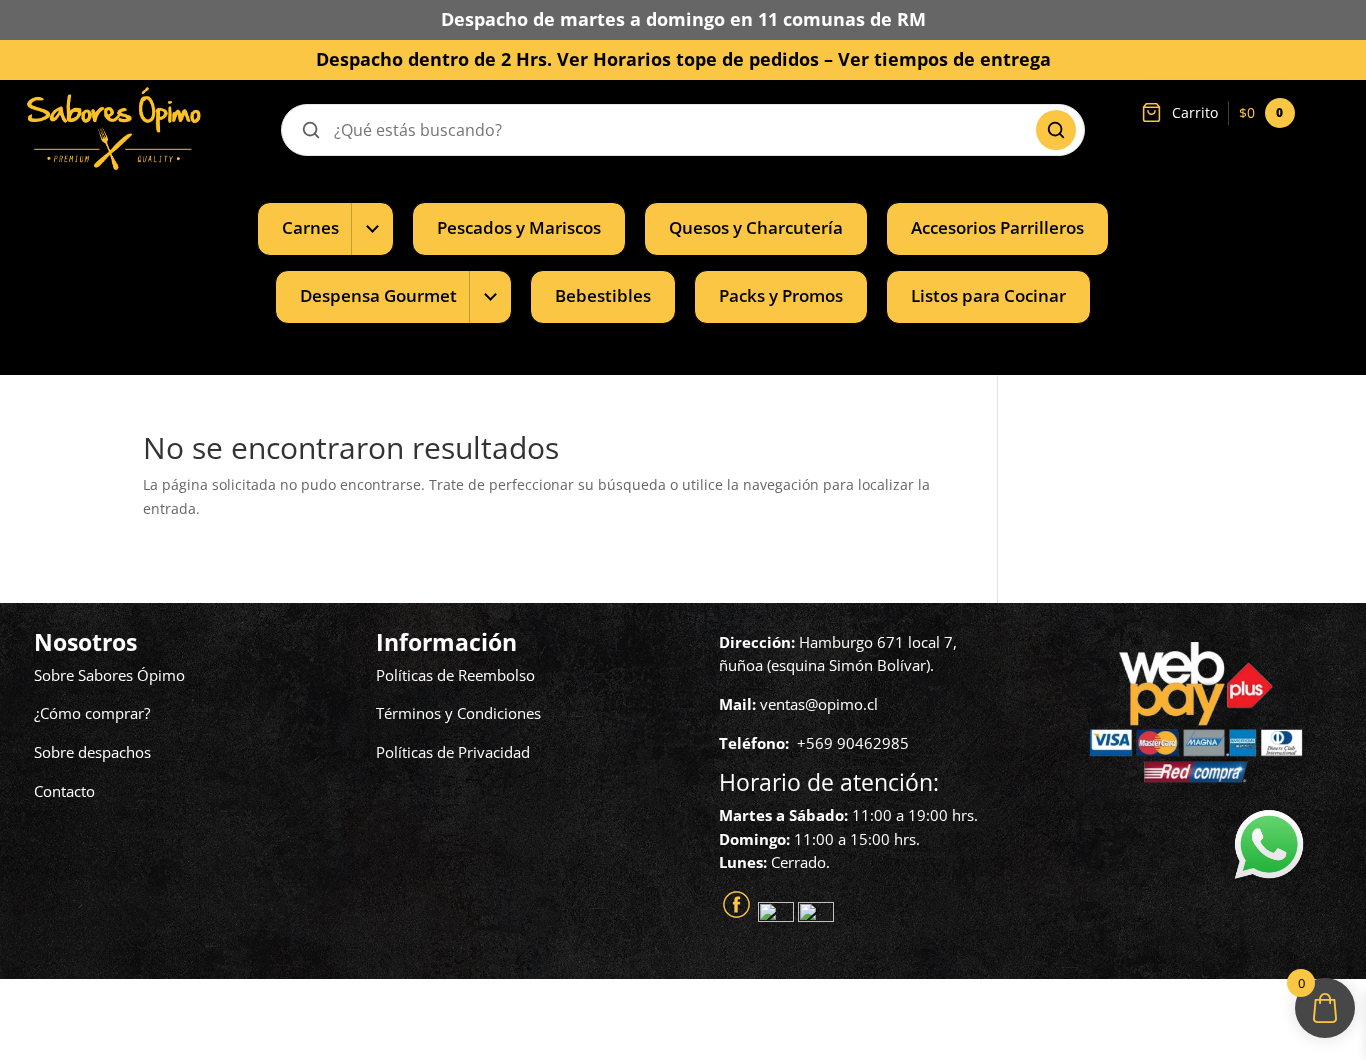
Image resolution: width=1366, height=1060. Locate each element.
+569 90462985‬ (853, 743)
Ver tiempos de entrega (944, 59)
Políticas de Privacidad (453, 752)
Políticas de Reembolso (455, 675)
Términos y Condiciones (458, 713)
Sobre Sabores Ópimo (109, 675)
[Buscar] (1056, 130)
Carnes (310, 227)
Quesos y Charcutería (756, 227)
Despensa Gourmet (378, 295)
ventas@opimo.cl (819, 704)
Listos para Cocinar (988, 295)
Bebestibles (603, 295)
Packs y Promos (781, 295)
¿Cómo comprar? (92, 713)
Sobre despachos (92, 752)
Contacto (64, 791)
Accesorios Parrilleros (997, 227)
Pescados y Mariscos (519, 227)
